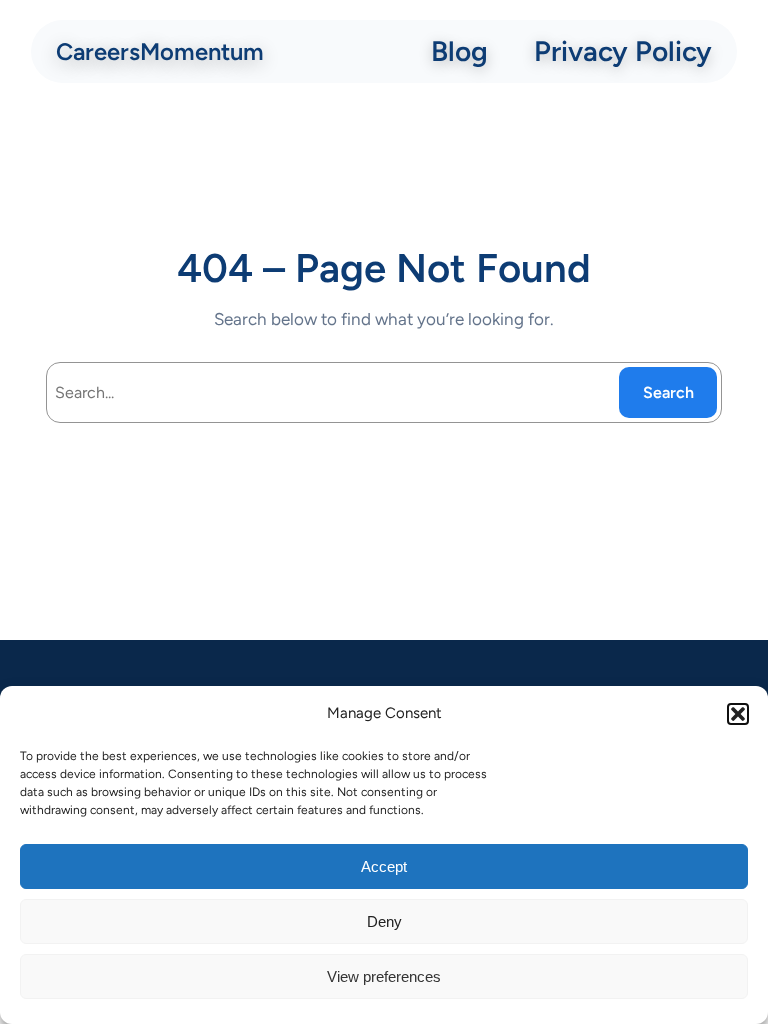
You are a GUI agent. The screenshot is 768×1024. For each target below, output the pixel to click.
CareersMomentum (160, 51)
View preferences (384, 976)
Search (668, 392)
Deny (384, 921)
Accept (384, 866)
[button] (738, 714)
